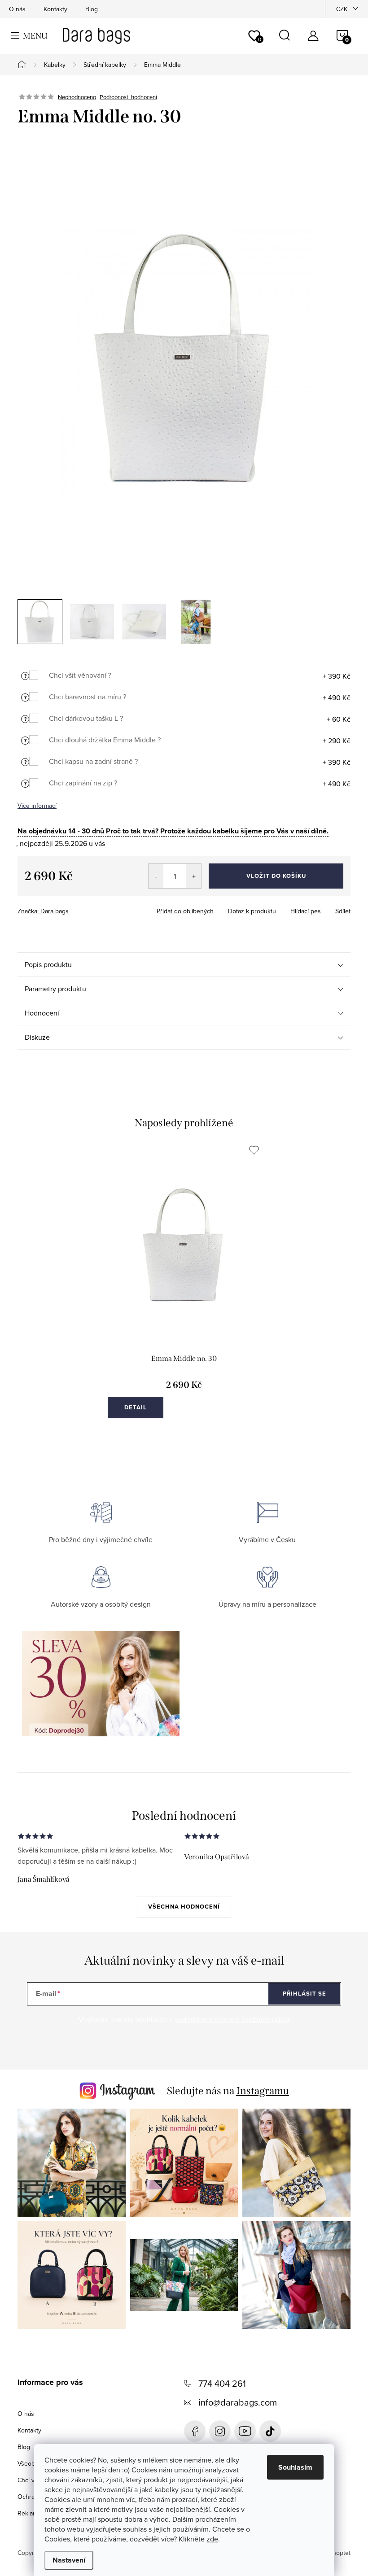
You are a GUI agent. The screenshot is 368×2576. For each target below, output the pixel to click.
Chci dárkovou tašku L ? (86, 718)
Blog (92, 9)
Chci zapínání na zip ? (83, 783)
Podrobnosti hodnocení (128, 97)
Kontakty (55, 9)
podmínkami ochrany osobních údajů (232, 2019)
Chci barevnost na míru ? (88, 697)
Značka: (43, 911)
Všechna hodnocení (184, 1907)
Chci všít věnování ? (80, 675)
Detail (136, 1407)
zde (212, 2539)
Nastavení (69, 2560)
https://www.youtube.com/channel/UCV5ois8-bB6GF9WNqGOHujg (245, 2431)
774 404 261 (222, 2383)
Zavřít (67, 908)
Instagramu (263, 2091)
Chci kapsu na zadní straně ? (93, 761)
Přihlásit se (304, 1994)
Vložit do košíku (276, 876)
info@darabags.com (238, 2402)
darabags (220, 2431)
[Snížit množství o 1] (156, 876)
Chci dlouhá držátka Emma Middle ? (105, 740)
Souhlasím (295, 2467)
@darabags (270, 2431)
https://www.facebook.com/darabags (195, 2431)
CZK (342, 9)
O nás (17, 9)
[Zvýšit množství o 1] (194, 876)
